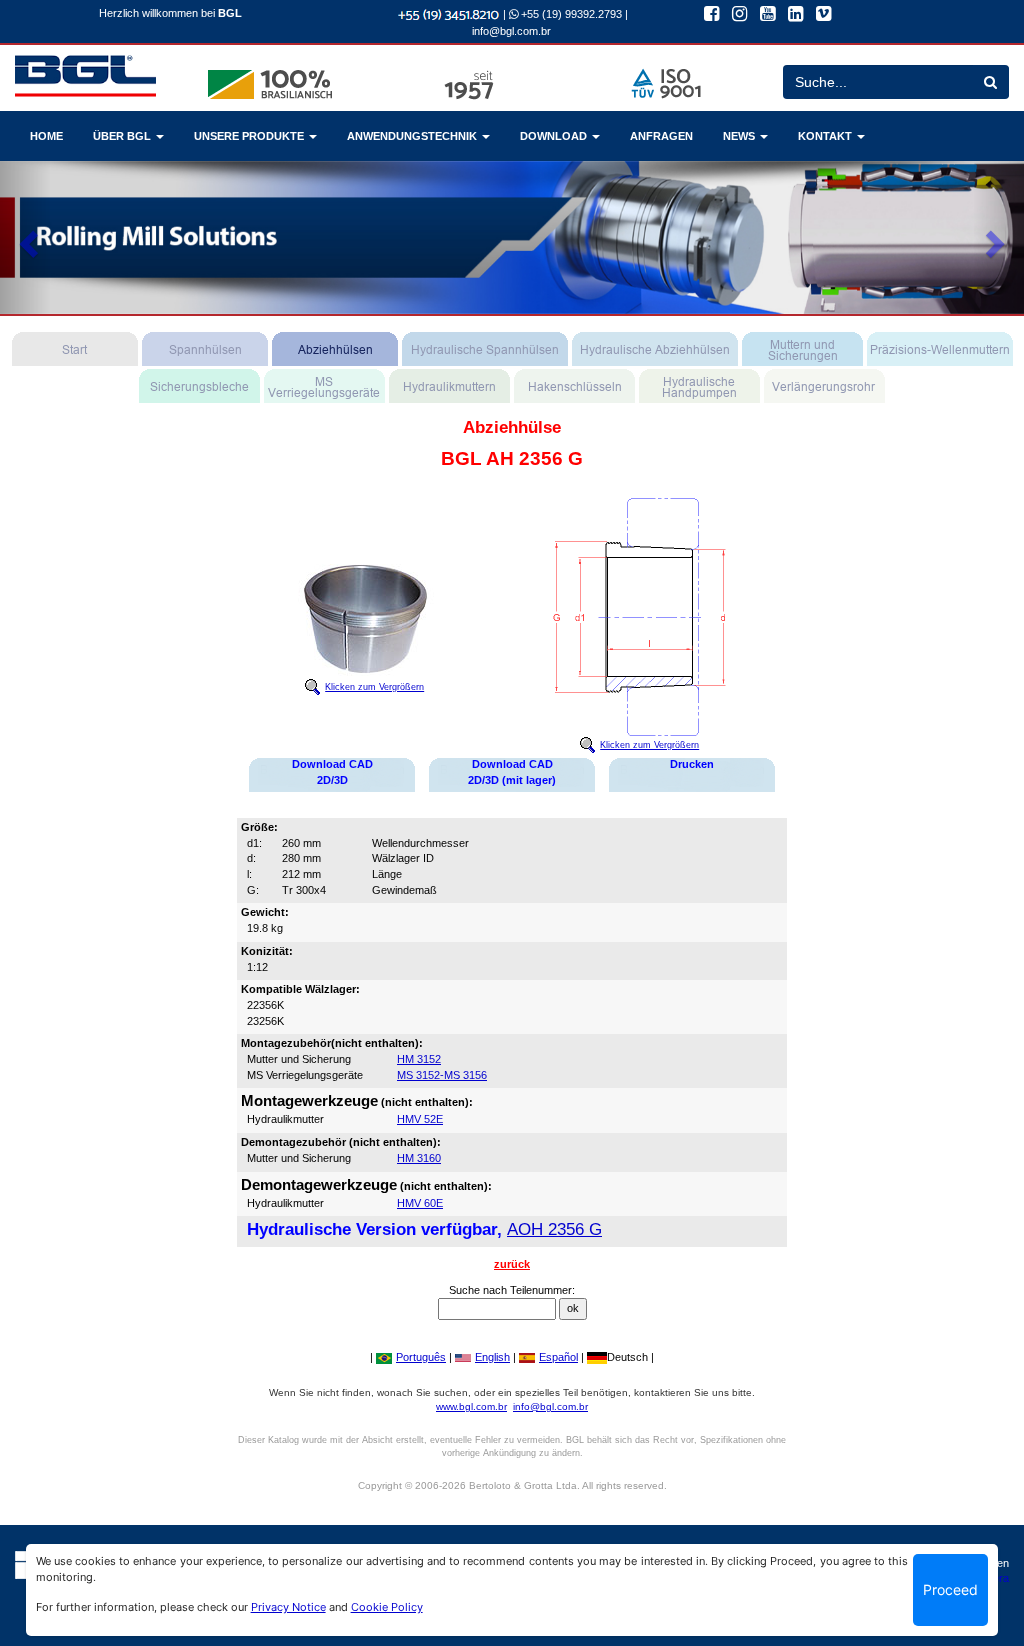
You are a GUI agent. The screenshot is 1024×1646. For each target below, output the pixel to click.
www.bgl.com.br (471, 1406)
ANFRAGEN (661, 136)
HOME (46, 136)
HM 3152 (419, 1059)
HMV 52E (420, 1119)
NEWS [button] (740, 136)
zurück (512, 1264)
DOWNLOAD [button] (555, 136)
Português (421, 1357)
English (492, 1357)
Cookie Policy (387, 1607)
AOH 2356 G (554, 1229)
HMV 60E (420, 1203)
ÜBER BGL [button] (123, 136)
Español (558, 1357)
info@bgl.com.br (511, 31)
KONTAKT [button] (826, 136)
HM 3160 (419, 1158)
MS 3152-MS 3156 (442, 1075)
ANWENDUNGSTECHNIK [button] (413, 136)
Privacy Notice (288, 1607)
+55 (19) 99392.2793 (570, 14)
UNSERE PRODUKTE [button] (250, 136)
